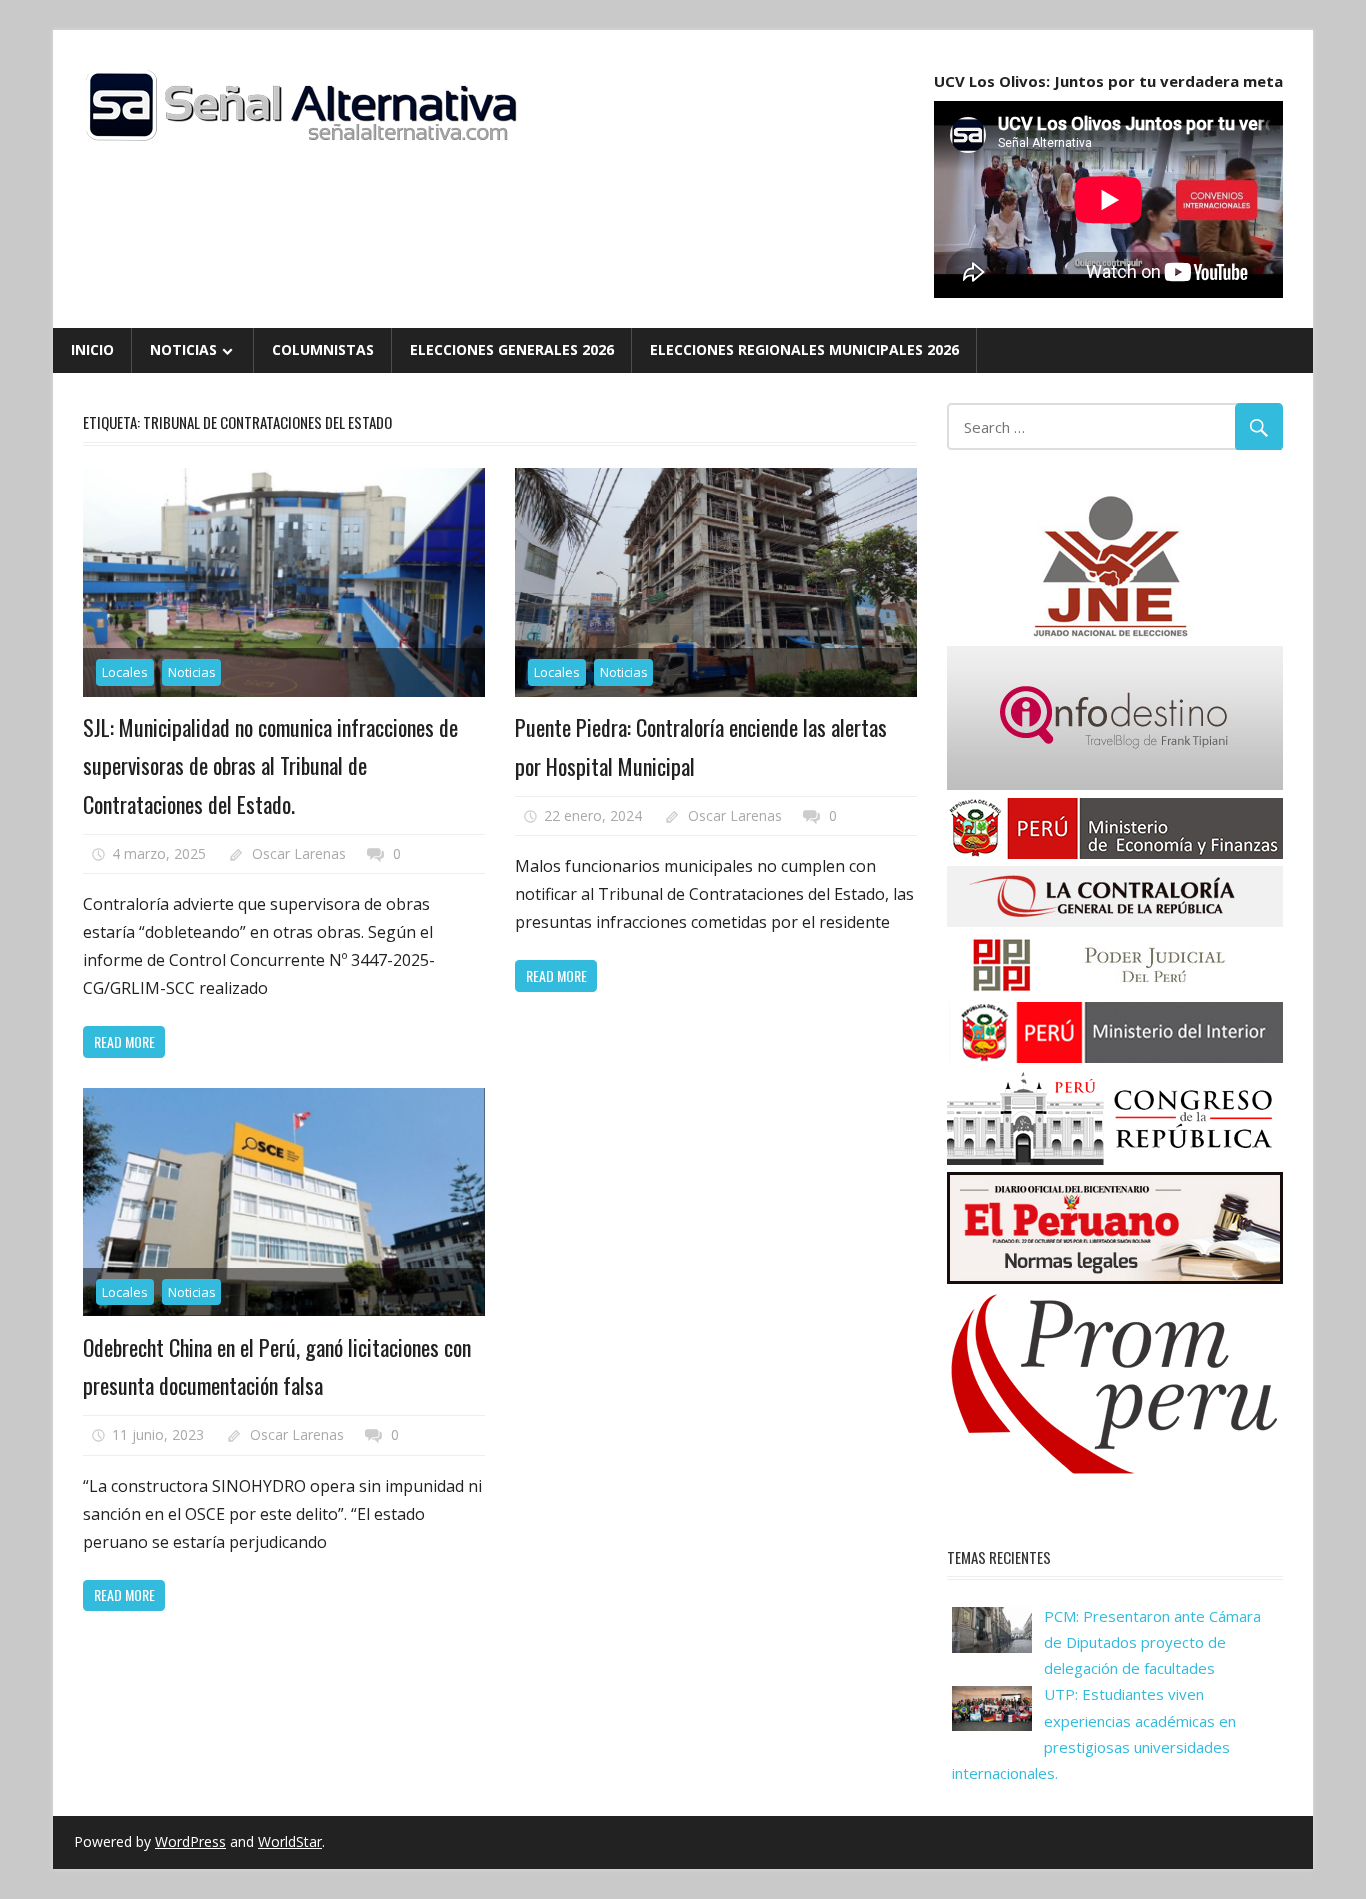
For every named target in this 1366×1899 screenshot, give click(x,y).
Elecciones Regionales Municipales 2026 (804, 349)
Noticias (183, 349)
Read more (124, 1041)
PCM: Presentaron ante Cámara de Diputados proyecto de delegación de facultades (1152, 1642)
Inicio (92, 349)
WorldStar (290, 1841)
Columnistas (323, 349)
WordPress (190, 1841)
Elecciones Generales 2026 (512, 349)
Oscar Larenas (299, 853)
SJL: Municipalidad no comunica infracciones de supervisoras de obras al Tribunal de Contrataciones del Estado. (270, 765)
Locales (125, 672)
